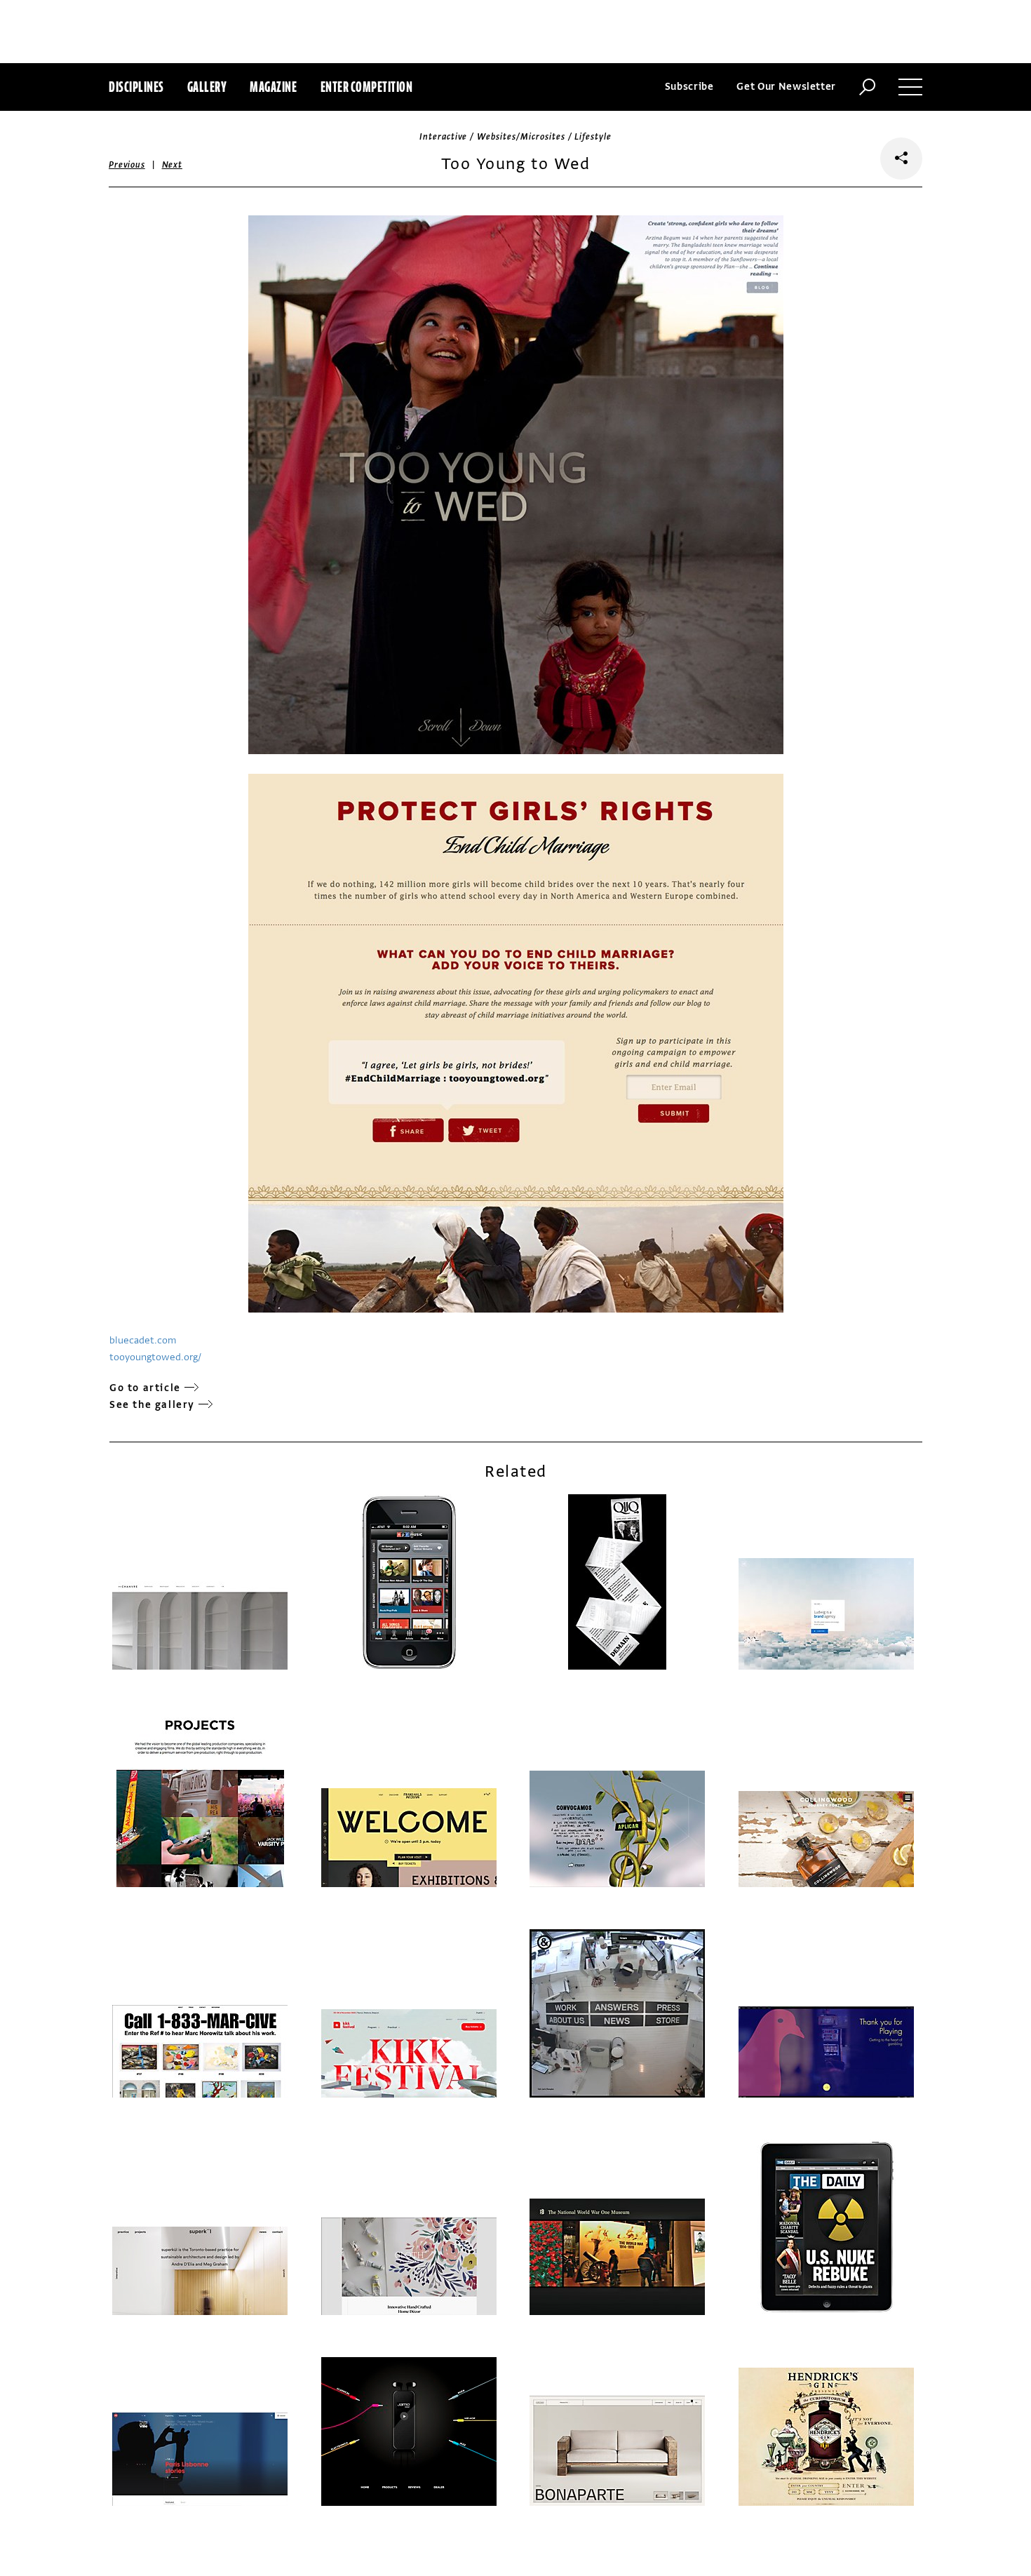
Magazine (273, 87)
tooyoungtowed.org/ (155, 1357)
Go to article (145, 1388)
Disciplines (136, 87)
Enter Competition (367, 87)
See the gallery (152, 1405)
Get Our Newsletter (786, 87)
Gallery (207, 87)
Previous (127, 165)
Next (172, 165)
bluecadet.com (143, 1340)
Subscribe (689, 87)
